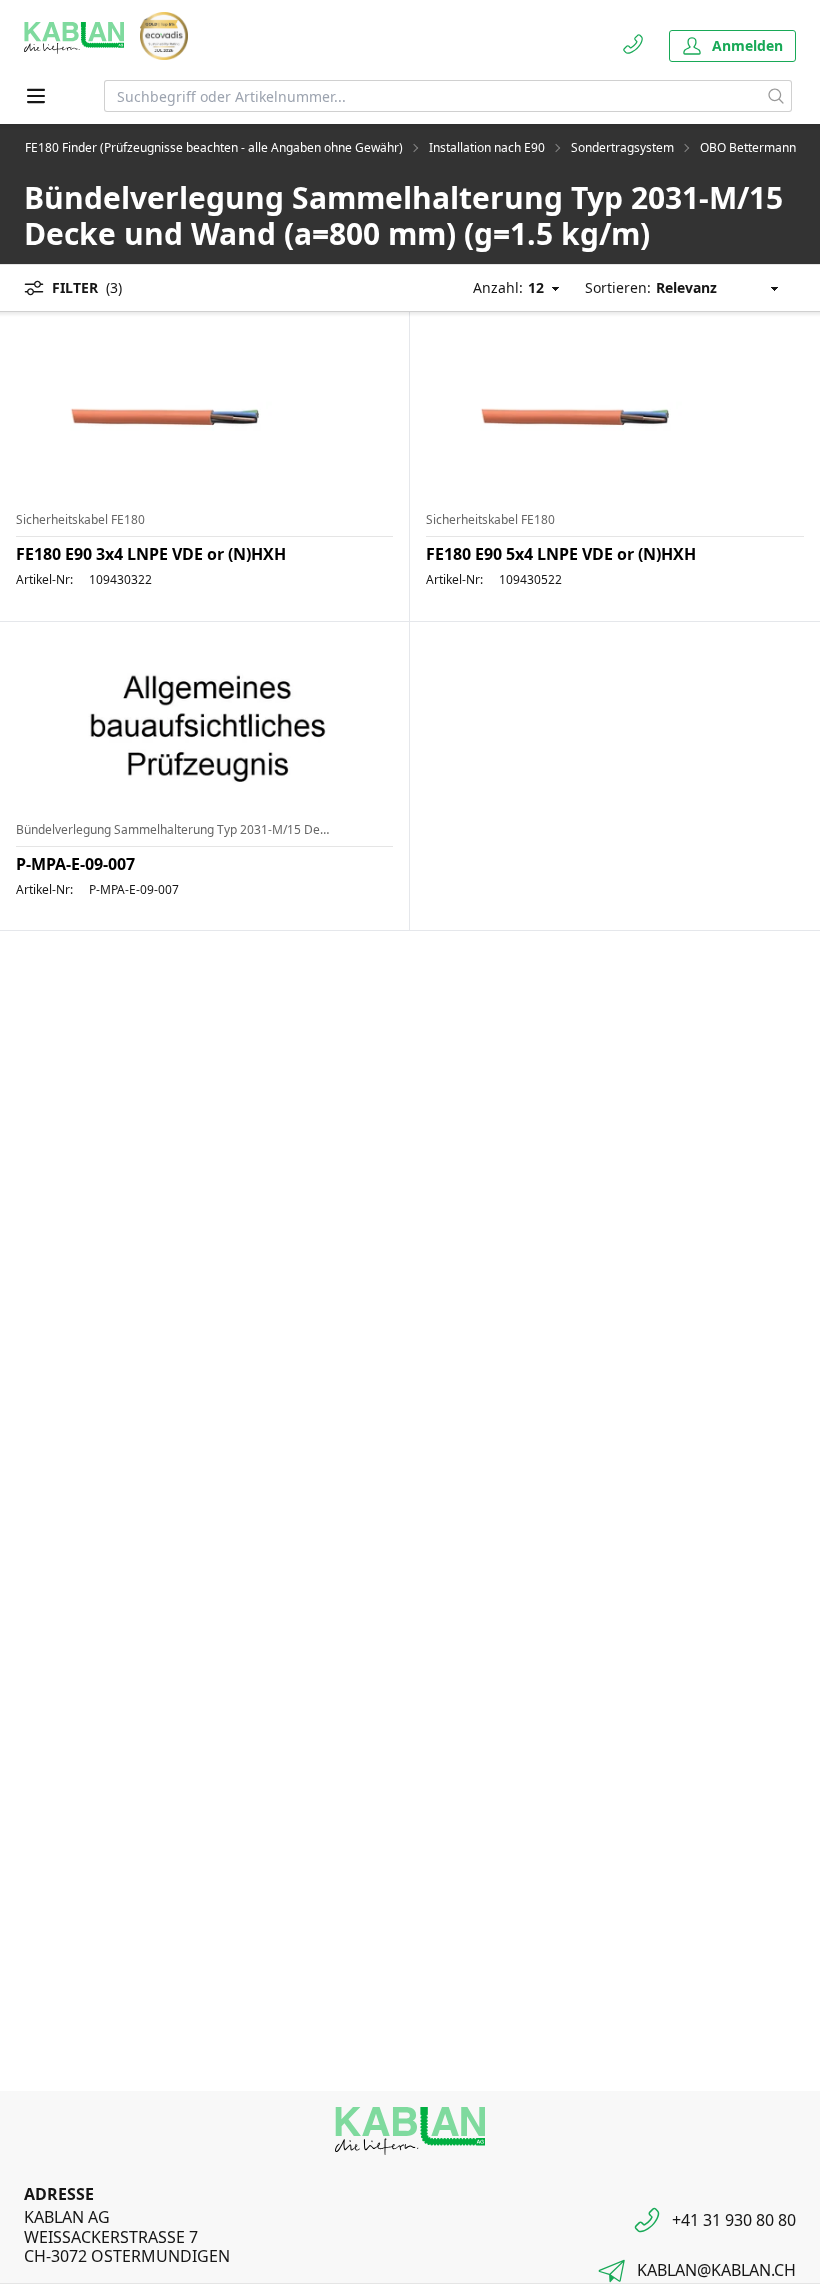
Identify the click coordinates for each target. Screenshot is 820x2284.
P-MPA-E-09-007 (75, 864)
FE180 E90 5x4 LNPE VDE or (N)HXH (561, 554)
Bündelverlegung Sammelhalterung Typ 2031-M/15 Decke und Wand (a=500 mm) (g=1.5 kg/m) (172, 830)
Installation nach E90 (487, 148)
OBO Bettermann (748, 148)
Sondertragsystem (622, 148)
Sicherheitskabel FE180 (80, 520)
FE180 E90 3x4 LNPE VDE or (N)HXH (151, 554)
